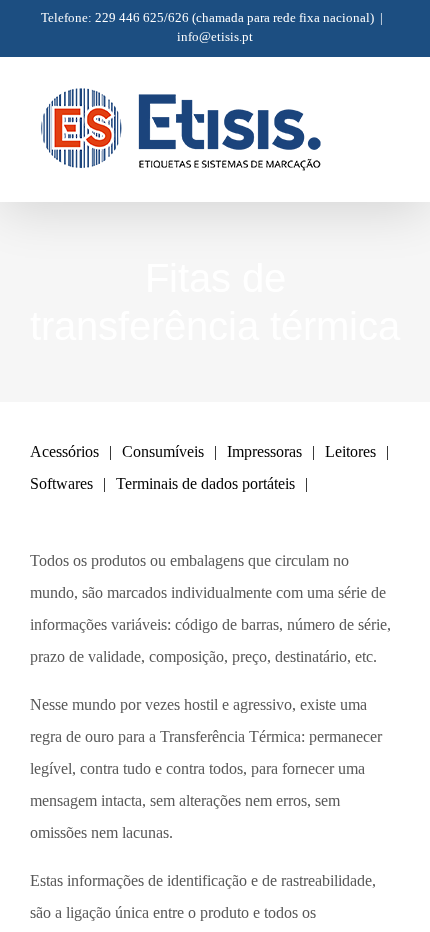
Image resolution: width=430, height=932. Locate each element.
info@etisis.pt (215, 36)
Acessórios (64, 451)
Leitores (350, 451)
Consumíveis (163, 451)
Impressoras (264, 451)
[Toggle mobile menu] (392, 112)
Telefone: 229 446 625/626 (115, 17)
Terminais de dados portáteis (205, 483)
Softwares (61, 483)
